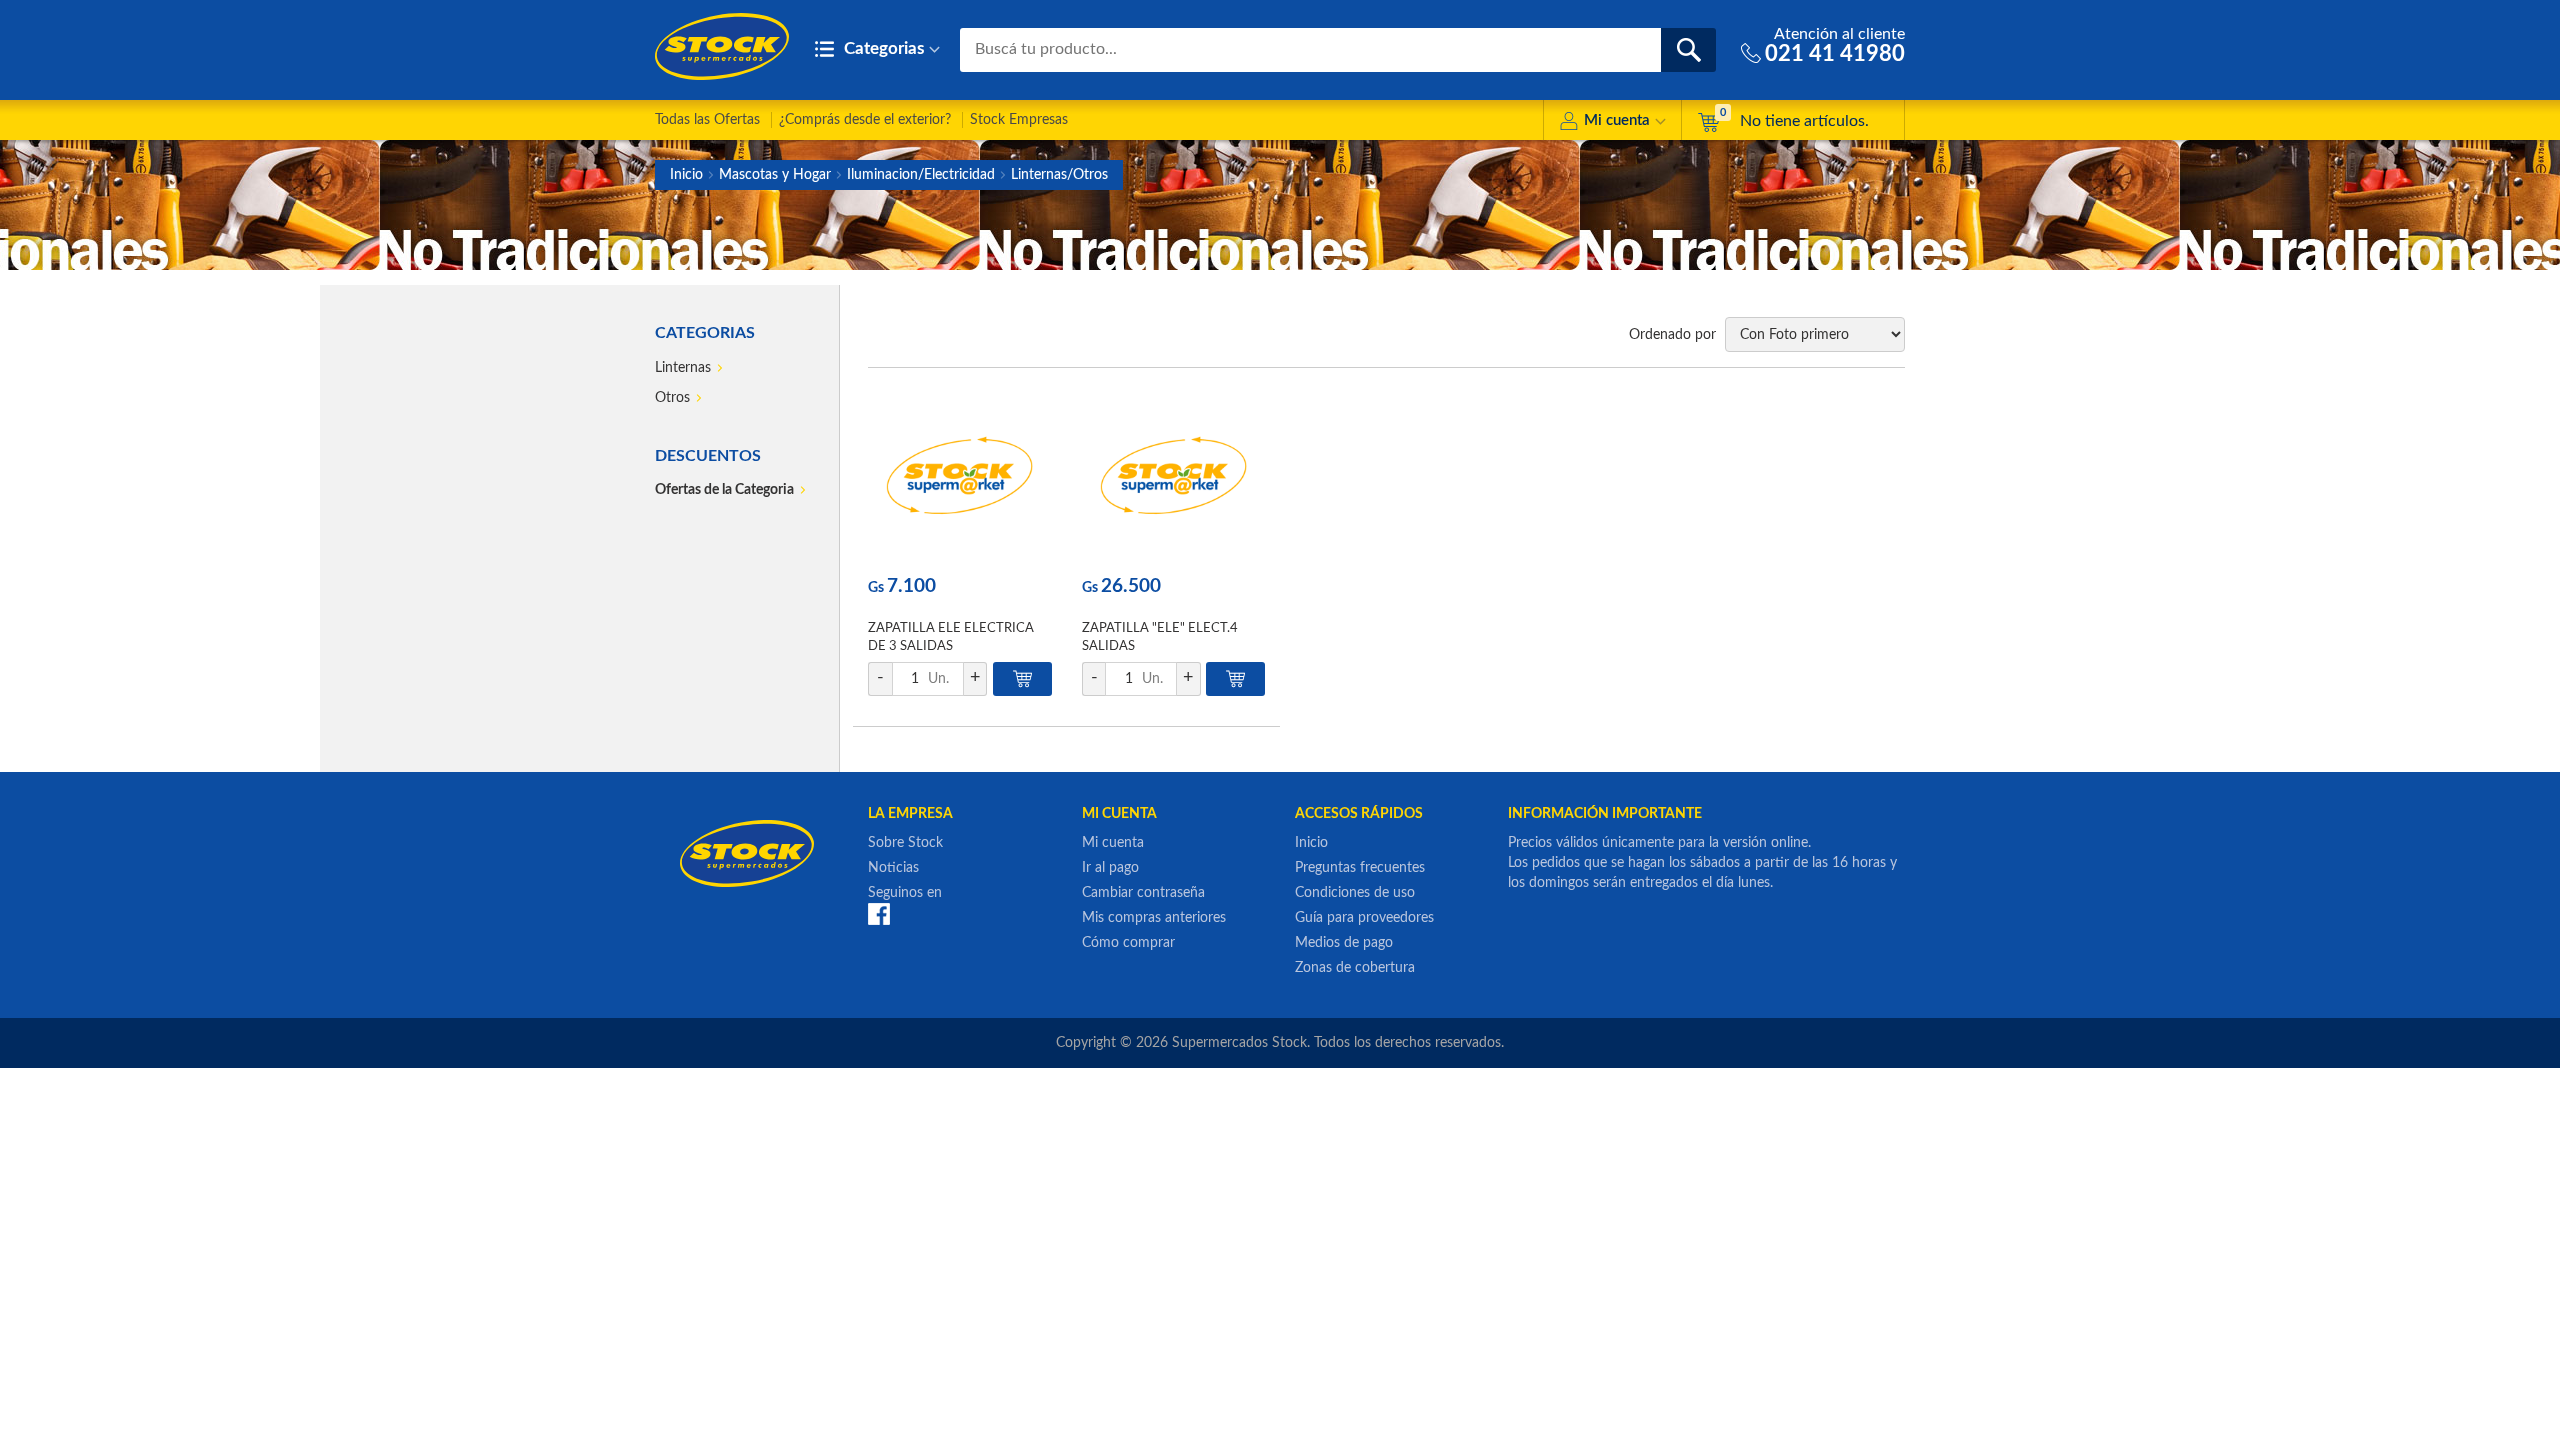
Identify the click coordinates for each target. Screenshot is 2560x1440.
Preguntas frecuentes (1360, 868)
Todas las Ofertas (707, 120)
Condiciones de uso (1355, 893)
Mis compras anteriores (1154, 918)
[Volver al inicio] (722, 46)
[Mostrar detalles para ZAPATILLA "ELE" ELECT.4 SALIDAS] (1173, 475)
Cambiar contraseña (1143, 893)
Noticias (893, 868)
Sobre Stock (905, 843)
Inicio (686, 175)
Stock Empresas (1019, 120)
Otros (672, 398)
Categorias (882, 48)
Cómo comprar (1128, 943)
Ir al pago (1110, 868)
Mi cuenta (1617, 120)
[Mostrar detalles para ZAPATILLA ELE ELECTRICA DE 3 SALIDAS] (959, 475)
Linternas (683, 368)
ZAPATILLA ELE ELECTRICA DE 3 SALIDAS (951, 637)
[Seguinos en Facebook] (879, 914)
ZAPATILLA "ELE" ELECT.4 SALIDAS (1160, 637)
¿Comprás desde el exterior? (865, 120)
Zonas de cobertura (1355, 968)
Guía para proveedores (1364, 918)
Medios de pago (1344, 943)
